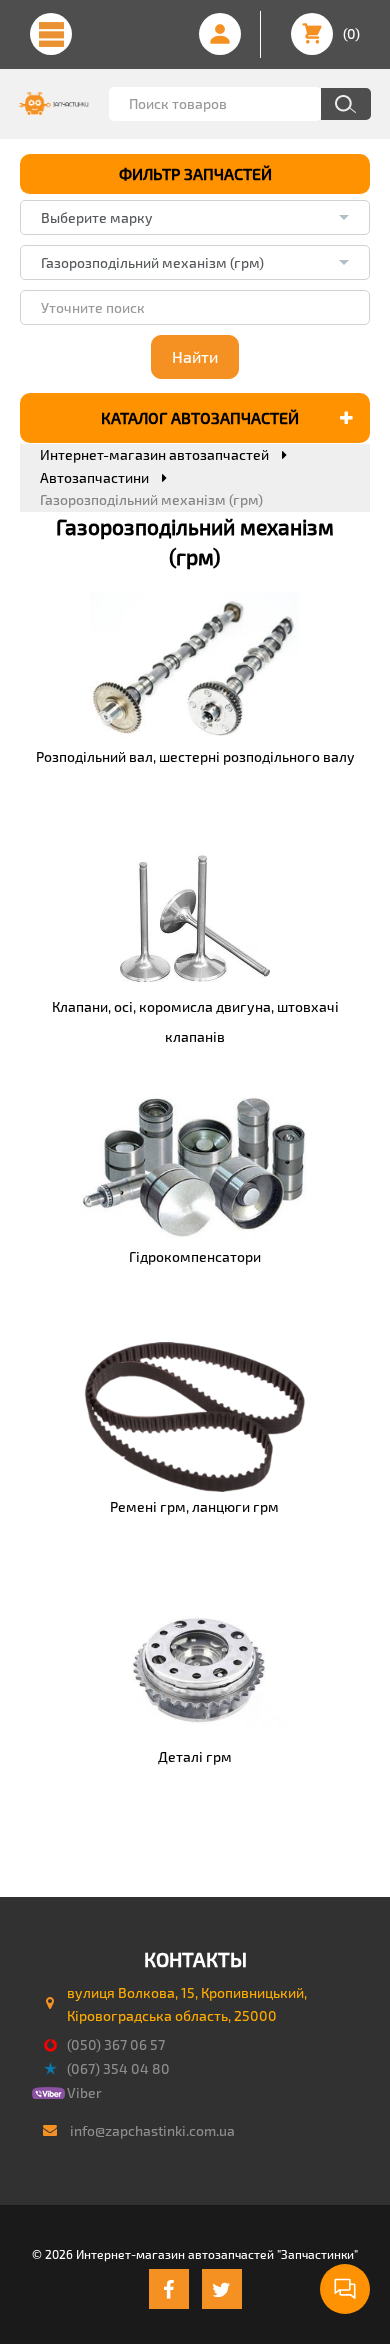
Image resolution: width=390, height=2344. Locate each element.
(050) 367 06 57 (116, 2044)
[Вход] (220, 34)
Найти (195, 356)
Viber (84, 2092)
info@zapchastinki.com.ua (152, 2130)
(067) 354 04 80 (118, 2068)
